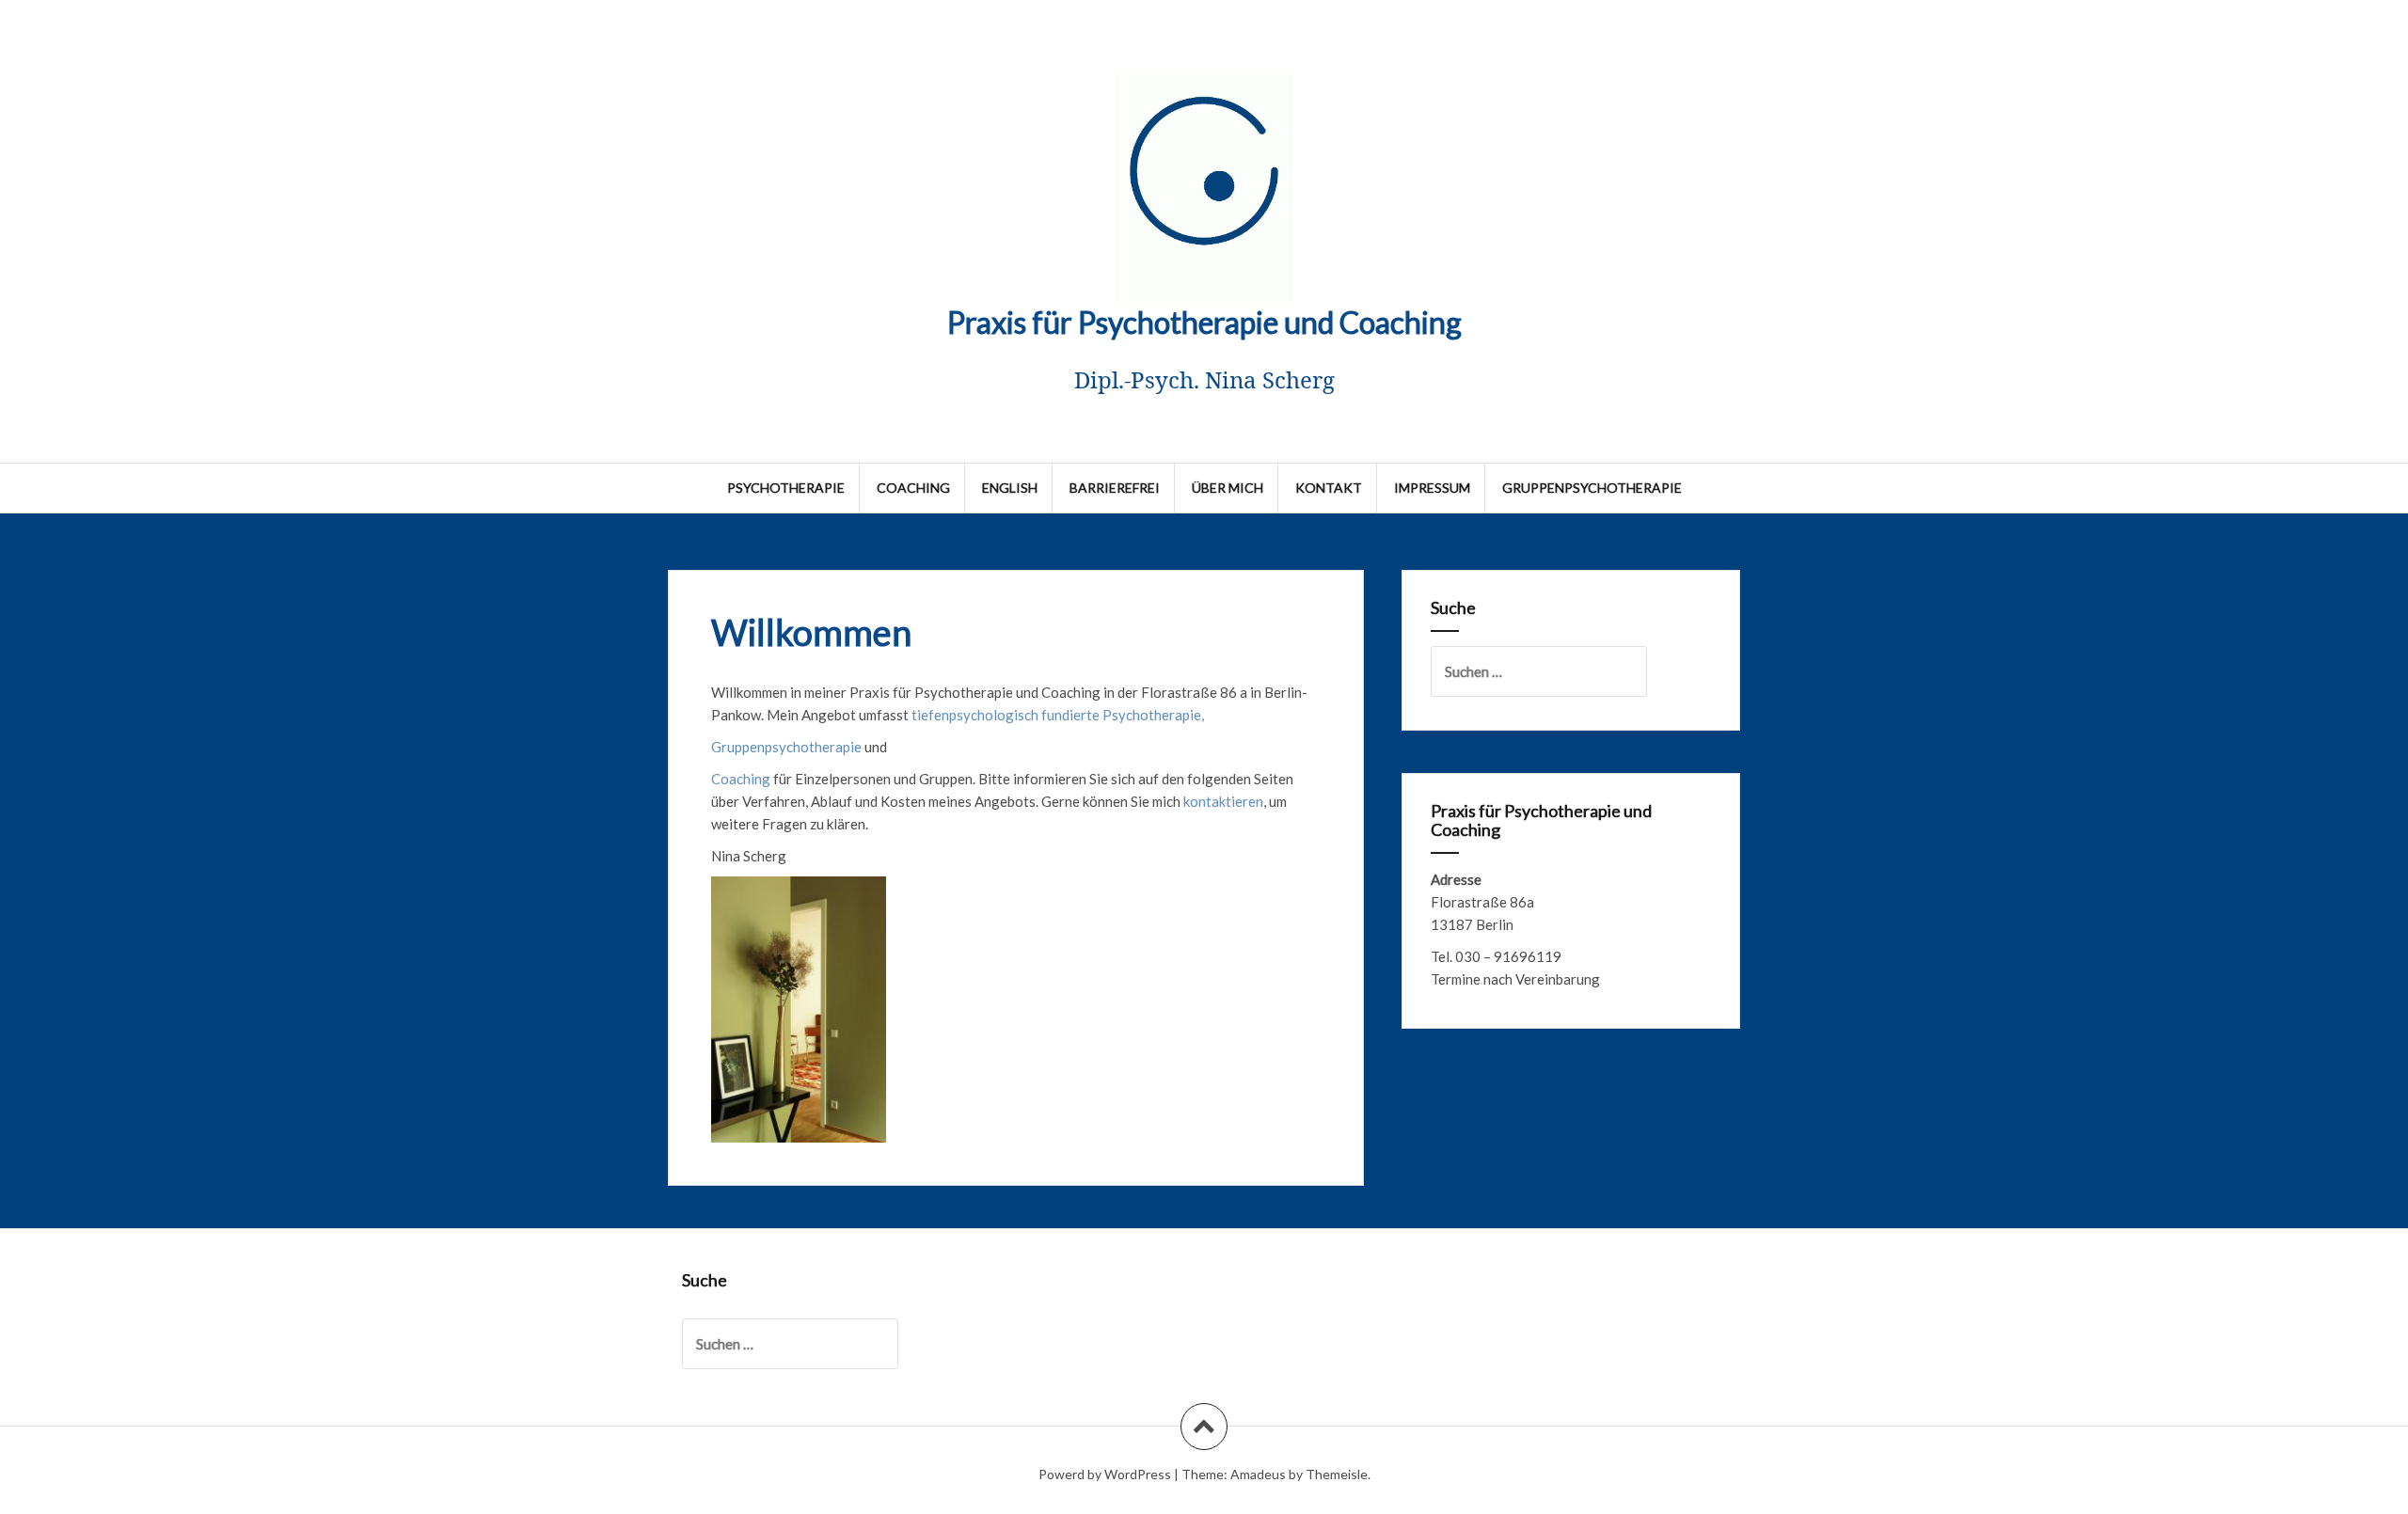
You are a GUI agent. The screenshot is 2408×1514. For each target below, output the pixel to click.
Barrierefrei (1115, 488)
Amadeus (1258, 1474)
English (1010, 488)
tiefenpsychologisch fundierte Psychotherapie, (1058, 715)
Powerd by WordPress (1105, 1474)
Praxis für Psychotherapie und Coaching (1204, 322)
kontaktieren (1223, 801)
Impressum (1432, 488)
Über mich (1228, 488)
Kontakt (1329, 488)
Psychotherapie (786, 488)
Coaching (913, 488)
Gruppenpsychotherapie (1592, 488)
